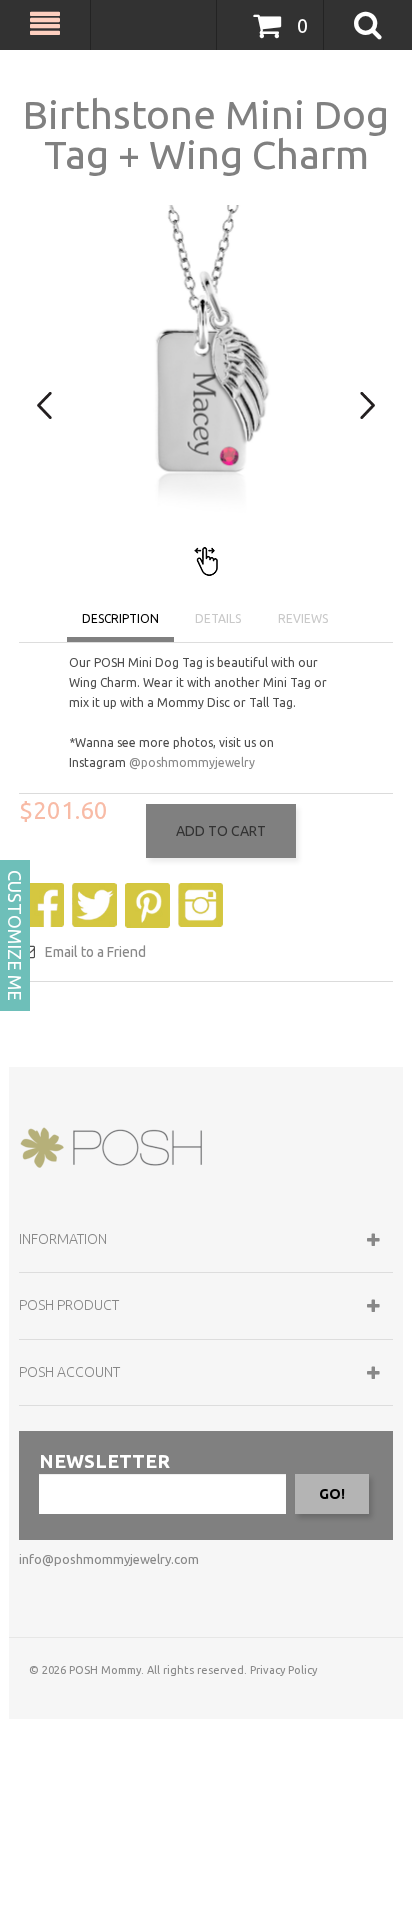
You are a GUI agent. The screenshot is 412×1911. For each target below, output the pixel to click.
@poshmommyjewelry (192, 762)
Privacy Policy (283, 1670)
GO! (332, 1494)
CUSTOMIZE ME (15, 935)
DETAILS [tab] (218, 618)
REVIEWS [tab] (303, 618)
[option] (206, 392)
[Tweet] (97, 892)
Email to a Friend (95, 952)
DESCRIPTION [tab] (120, 618)
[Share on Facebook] (44, 892)
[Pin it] (150, 892)
